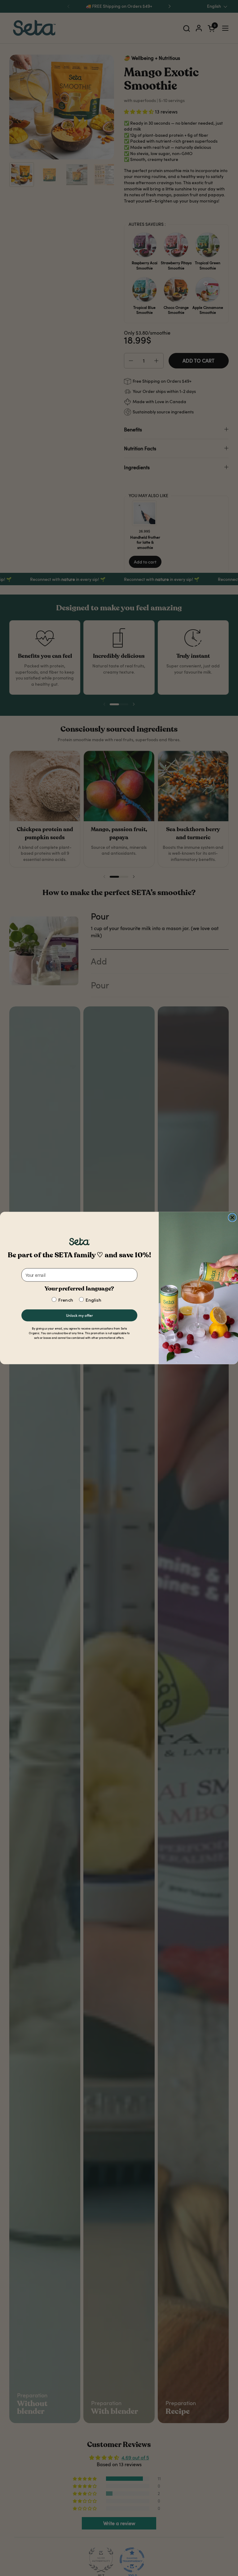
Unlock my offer (79, 1315)
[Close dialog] (232, 1217)
